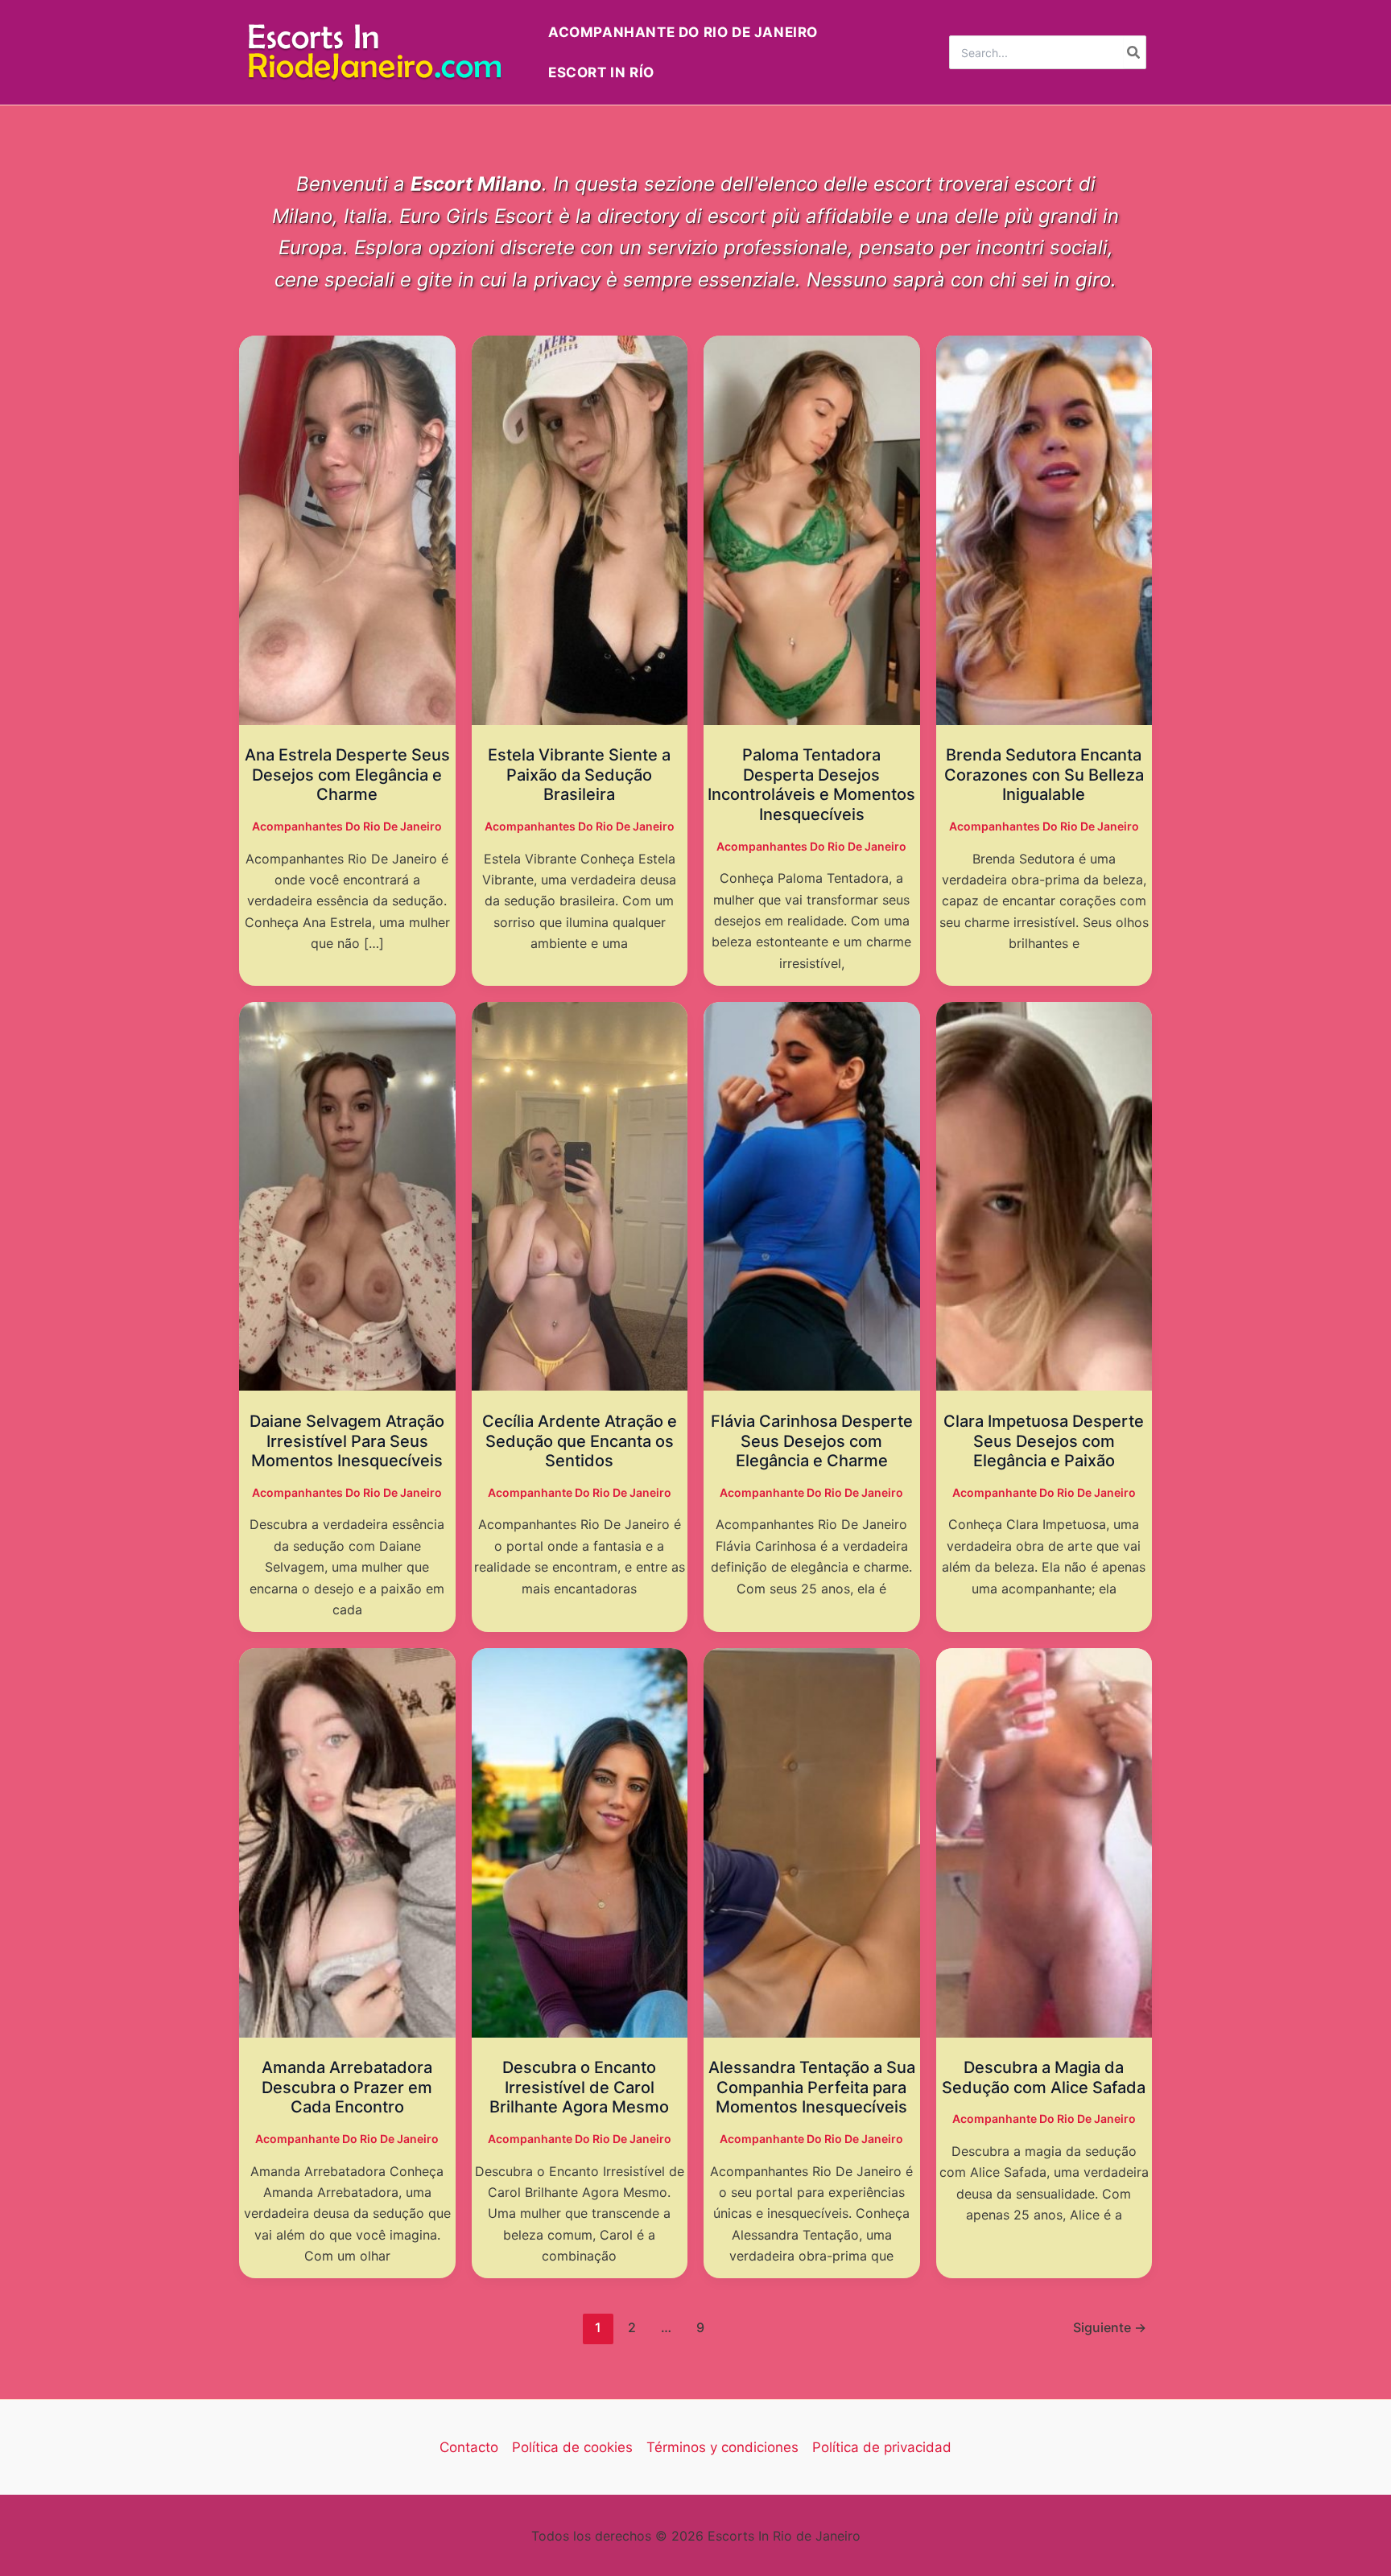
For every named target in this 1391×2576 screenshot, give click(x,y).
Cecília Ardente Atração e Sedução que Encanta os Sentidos (580, 1441)
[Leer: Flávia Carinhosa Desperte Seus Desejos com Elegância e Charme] (812, 1195)
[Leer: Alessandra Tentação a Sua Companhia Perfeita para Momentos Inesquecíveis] (812, 1842)
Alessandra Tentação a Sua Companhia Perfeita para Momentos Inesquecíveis (812, 2087)
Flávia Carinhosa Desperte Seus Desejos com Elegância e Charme (812, 1441)
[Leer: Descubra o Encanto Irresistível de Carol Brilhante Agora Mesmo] (580, 1842)
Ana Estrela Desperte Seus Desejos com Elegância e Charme (347, 775)
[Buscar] (1134, 52)
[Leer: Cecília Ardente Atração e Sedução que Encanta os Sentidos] (580, 1195)
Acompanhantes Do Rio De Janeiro (347, 826)
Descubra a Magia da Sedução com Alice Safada (1044, 2077)
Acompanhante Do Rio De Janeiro (580, 1492)
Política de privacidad (882, 2447)
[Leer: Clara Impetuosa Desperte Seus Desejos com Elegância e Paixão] (1044, 1195)
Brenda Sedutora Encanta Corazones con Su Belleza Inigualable (1044, 775)
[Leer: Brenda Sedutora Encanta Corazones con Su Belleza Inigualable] (1044, 530)
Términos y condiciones (722, 2447)
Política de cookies (572, 2447)
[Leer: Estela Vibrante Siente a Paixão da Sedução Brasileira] (580, 530)
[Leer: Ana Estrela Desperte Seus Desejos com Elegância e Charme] (347, 530)
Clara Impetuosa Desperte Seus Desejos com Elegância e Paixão (1044, 1441)
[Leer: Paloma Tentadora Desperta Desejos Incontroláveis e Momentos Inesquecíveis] (812, 530)
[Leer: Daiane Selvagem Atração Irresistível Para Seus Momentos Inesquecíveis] (347, 1195)
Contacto (469, 2447)
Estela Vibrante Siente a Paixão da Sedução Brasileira (579, 775)
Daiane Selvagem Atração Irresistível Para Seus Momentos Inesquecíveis (347, 1441)
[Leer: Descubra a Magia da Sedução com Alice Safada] (1044, 1842)
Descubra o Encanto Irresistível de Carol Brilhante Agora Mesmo (579, 2087)
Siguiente (1110, 2327)
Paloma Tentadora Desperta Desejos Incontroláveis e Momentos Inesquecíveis (811, 785)
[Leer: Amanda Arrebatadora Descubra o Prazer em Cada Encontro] (347, 1842)
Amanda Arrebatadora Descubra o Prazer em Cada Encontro (347, 2087)
